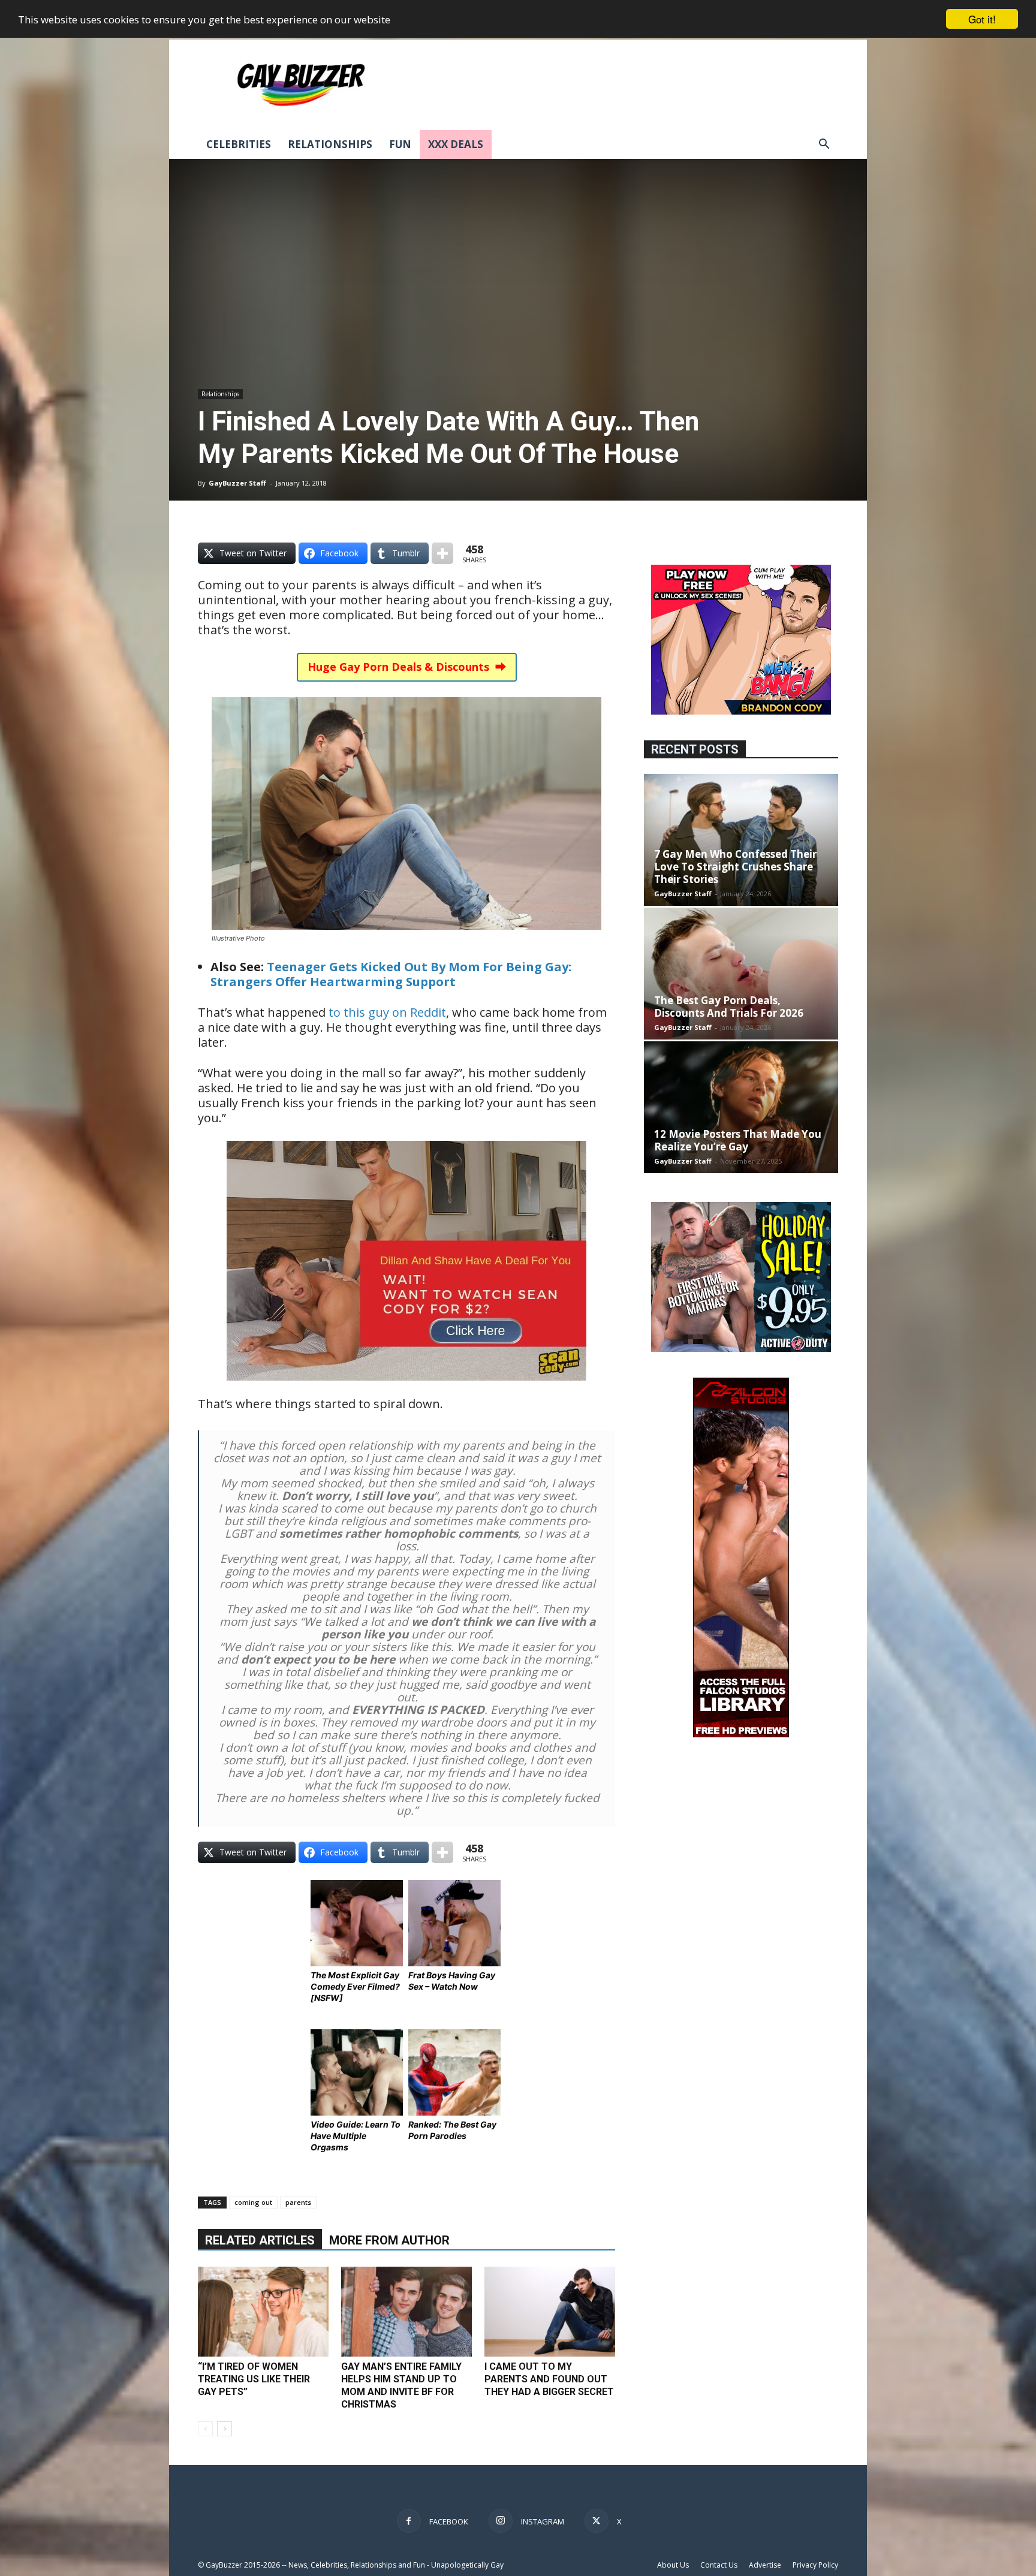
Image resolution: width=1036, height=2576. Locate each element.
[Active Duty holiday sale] (741, 1349)
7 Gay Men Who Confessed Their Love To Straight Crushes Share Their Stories (735, 867)
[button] (824, 145)
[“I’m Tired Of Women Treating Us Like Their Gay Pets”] (263, 2312)
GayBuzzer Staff (237, 483)
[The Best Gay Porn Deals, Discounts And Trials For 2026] (741, 974)
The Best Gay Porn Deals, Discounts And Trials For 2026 (729, 1007)
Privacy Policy (815, 2565)
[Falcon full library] (741, 1734)
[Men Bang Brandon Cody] (741, 711)
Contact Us (719, 2565)
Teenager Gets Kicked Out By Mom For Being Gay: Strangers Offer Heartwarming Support (391, 974)
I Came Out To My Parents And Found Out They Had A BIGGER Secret (549, 2379)
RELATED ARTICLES (260, 2240)
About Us (673, 2565)
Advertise (765, 2565)
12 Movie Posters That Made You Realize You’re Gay (738, 1140)
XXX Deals (456, 144)
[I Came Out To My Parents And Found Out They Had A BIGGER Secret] (550, 2312)
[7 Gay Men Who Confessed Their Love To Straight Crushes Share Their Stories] (741, 840)
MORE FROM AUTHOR (389, 2240)
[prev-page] (205, 2429)
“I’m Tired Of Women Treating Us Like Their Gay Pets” (254, 2379)
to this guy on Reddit (387, 1012)
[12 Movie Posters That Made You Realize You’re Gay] (741, 1107)
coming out (253, 2202)
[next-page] (225, 2429)
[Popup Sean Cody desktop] (406, 1389)
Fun (400, 144)
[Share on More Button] (442, 553)
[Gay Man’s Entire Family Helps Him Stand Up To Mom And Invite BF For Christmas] (406, 2312)
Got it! (982, 19)
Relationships (330, 144)
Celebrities (239, 144)
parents (298, 2202)
